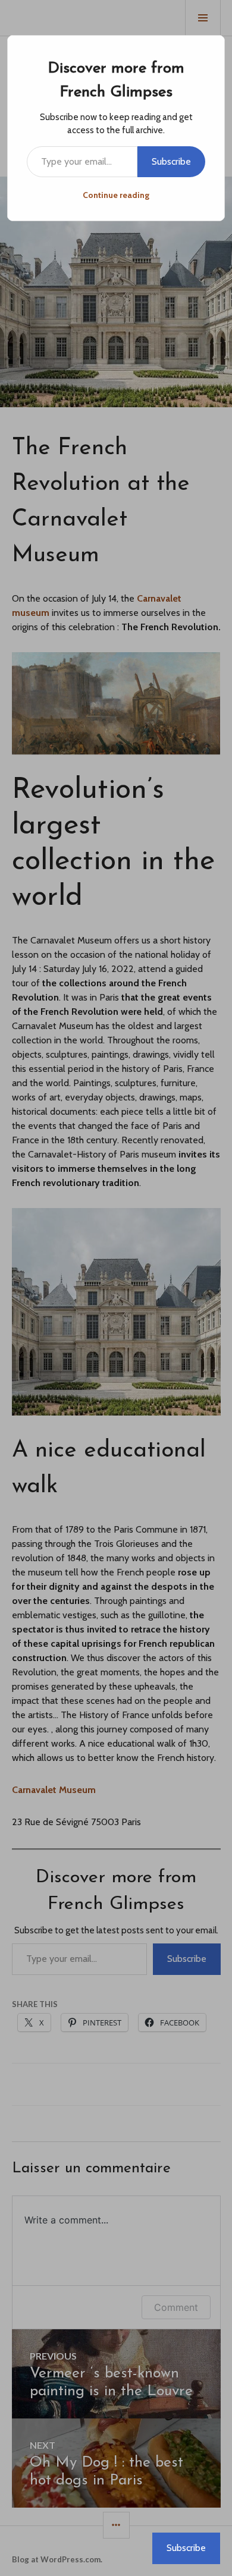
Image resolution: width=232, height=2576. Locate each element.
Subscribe (171, 161)
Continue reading (116, 195)
